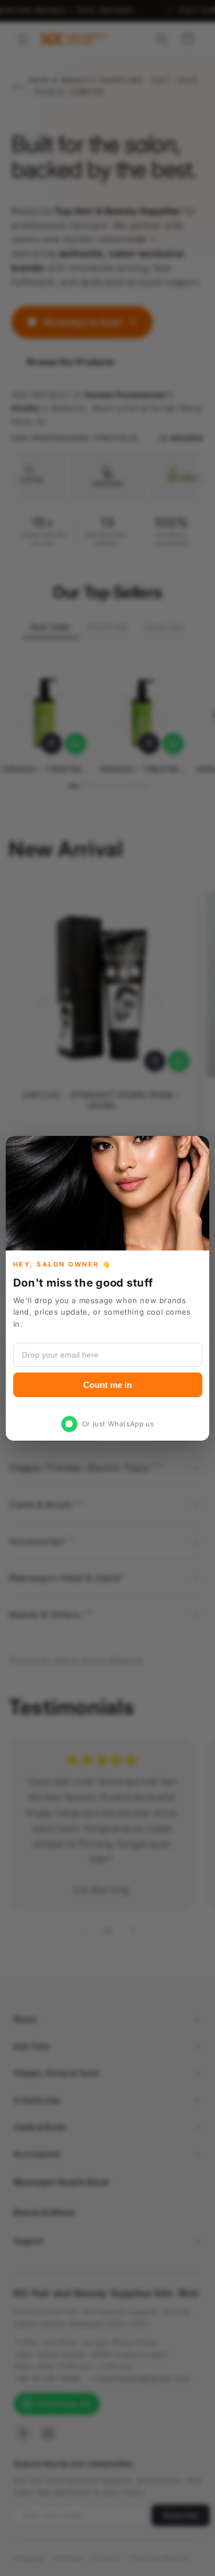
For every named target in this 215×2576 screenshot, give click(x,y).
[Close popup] (194, 1151)
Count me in (107, 1384)
